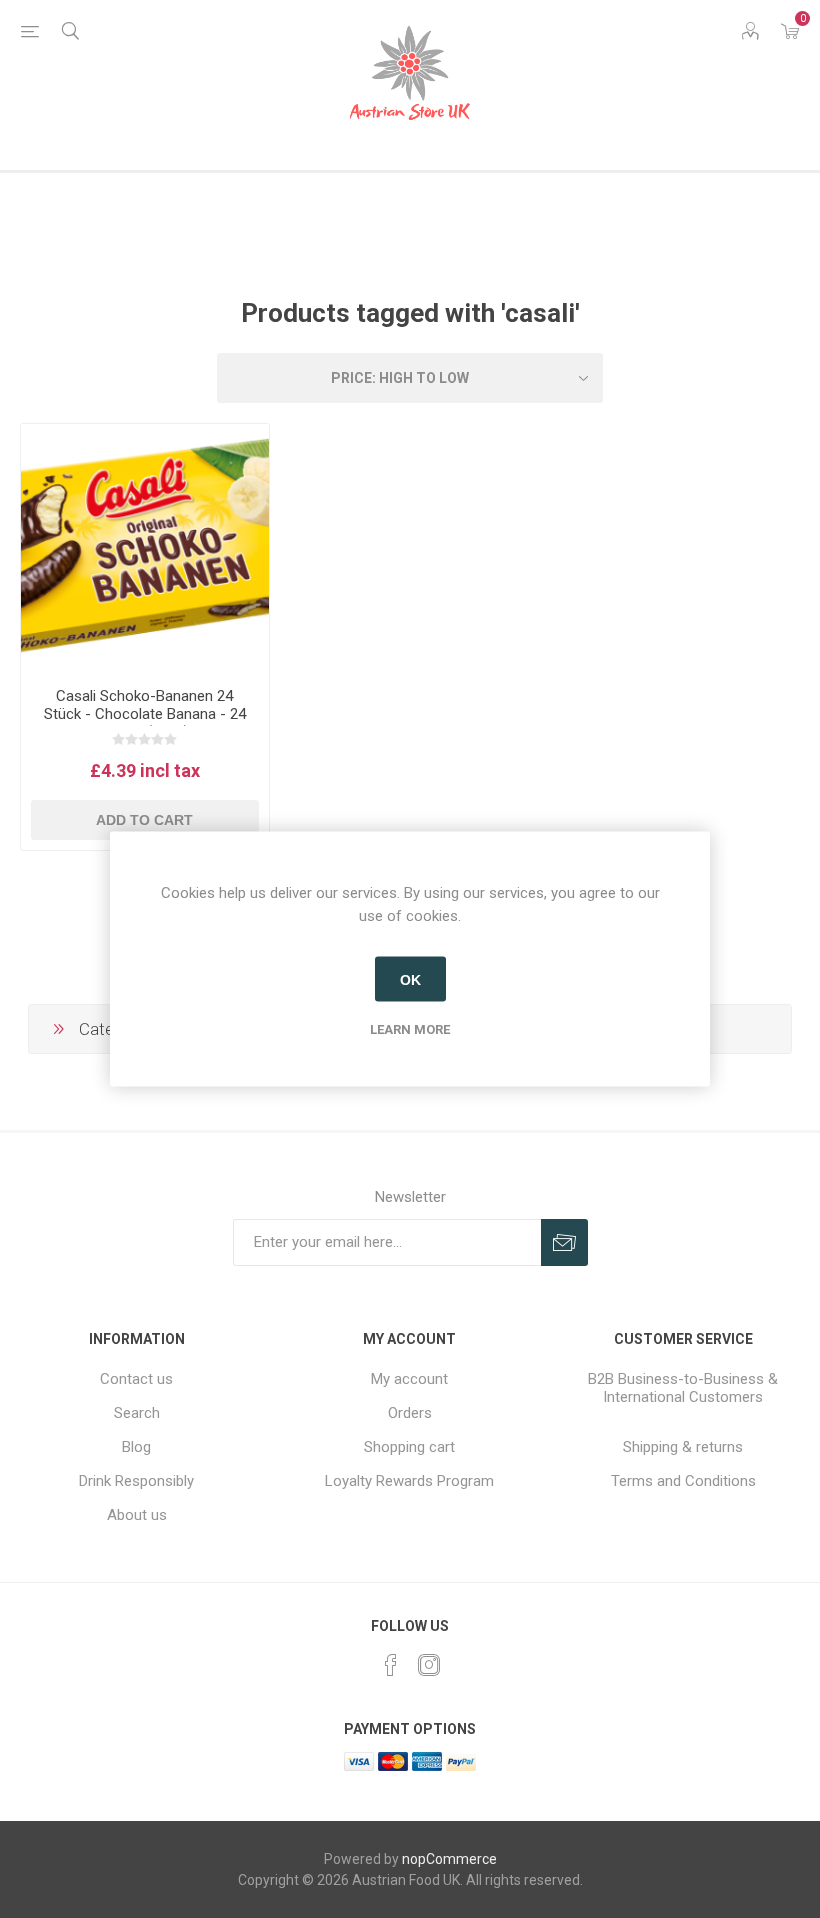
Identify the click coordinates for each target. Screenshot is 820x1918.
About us (137, 1515)
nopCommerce (449, 1859)
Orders (410, 1413)
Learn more (410, 1029)
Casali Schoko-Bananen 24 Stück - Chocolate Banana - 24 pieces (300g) (145, 714)
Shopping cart (409, 1447)
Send (564, 1242)
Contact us (136, 1379)
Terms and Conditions (683, 1481)
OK (410, 979)
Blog (136, 1447)
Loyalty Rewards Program (409, 1481)
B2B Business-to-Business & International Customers (683, 1388)
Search (137, 1413)
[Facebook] (391, 1665)
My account (409, 1379)
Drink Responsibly (136, 1481)
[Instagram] (429, 1665)
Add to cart (144, 820)
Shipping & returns (683, 1447)
